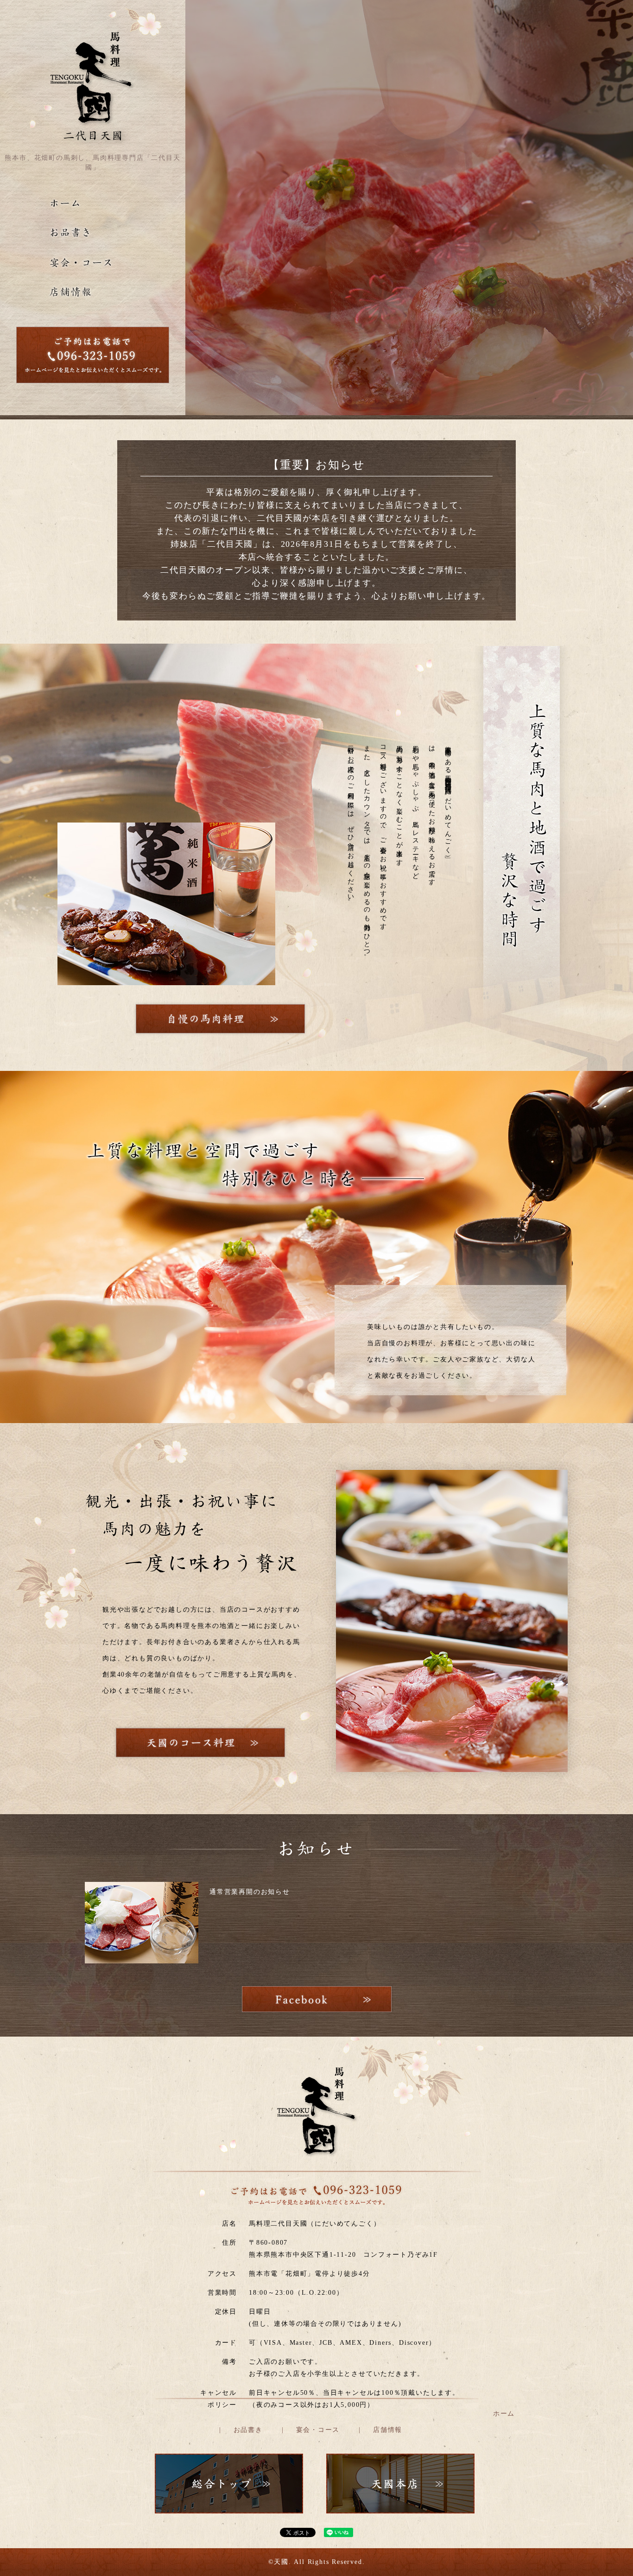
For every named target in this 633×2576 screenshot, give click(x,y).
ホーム (504, 2414)
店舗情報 (388, 2430)
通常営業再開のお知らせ (250, 1892)
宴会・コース (318, 2430)
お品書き (248, 2430)
